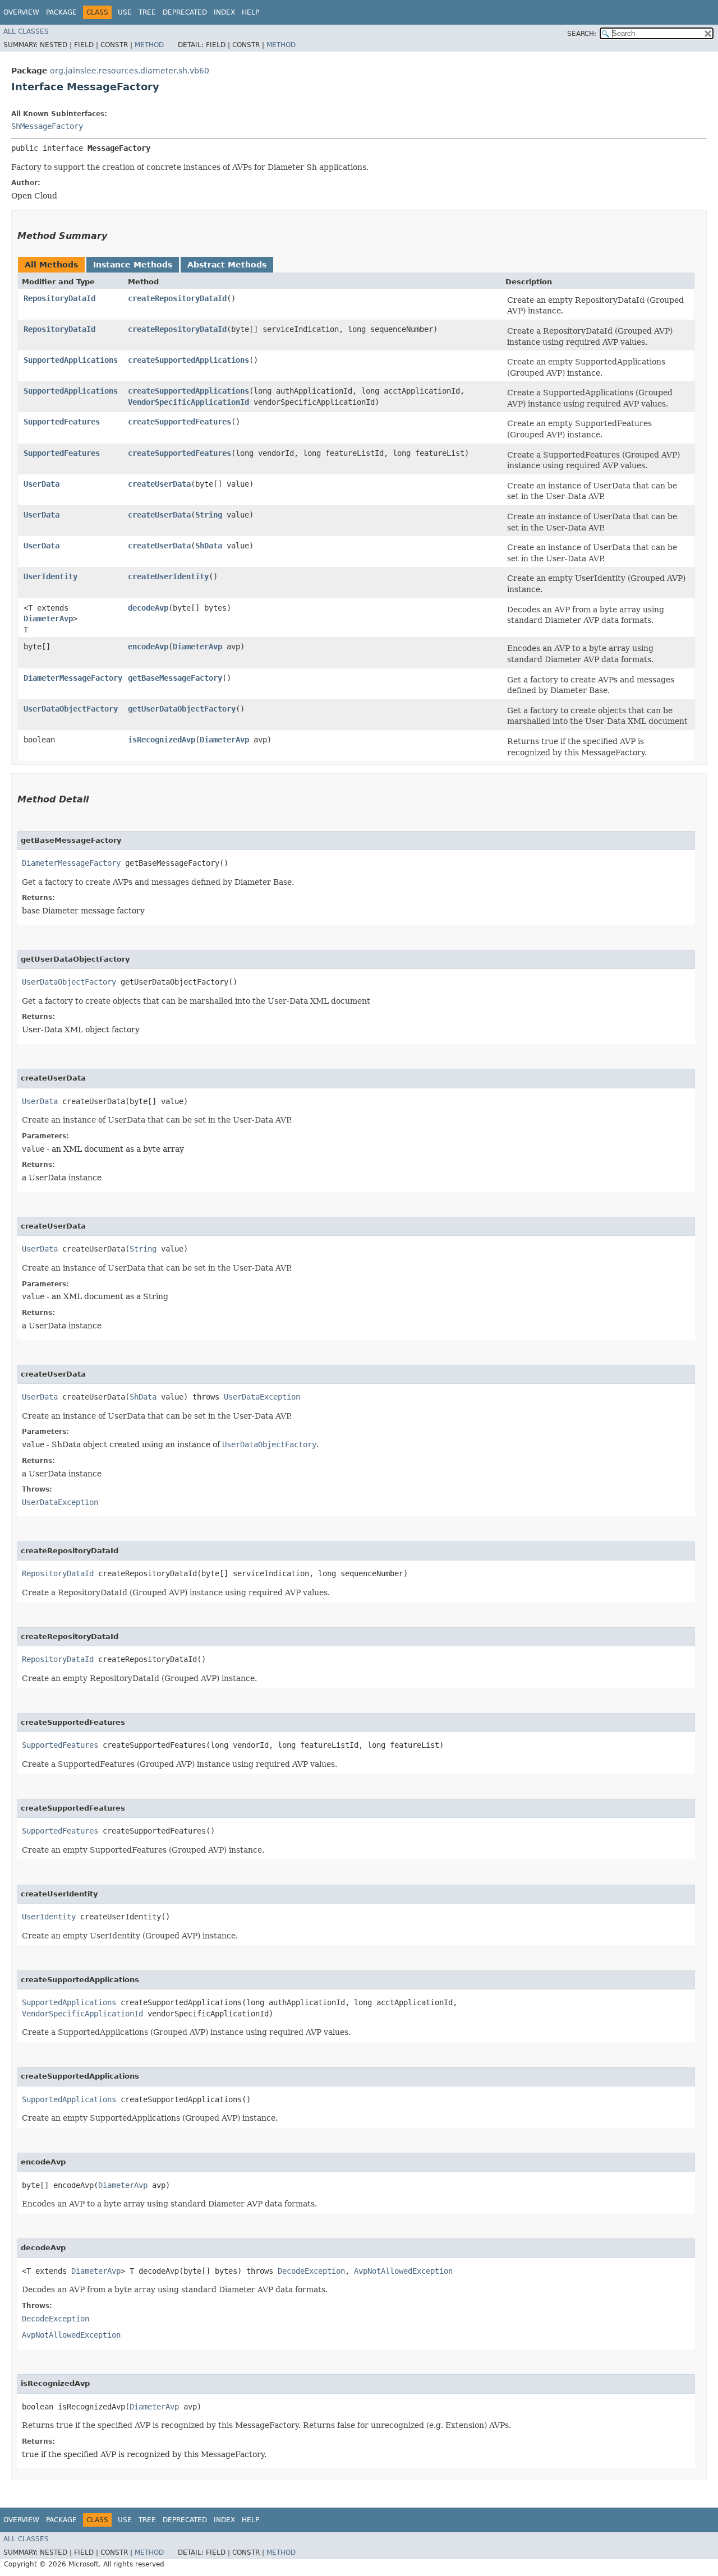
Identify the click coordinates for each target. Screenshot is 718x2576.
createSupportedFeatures (179, 422)
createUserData (159, 484)
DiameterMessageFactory (73, 678)
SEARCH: (582, 34)
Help (250, 12)
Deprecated (185, 12)
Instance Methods (133, 265)
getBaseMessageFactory (175, 678)
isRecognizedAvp (162, 740)
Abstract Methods (227, 265)
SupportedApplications (71, 360)
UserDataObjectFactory (71, 709)
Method (149, 45)
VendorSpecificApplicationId (188, 402)
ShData (209, 546)
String (209, 515)
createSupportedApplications (188, 360)
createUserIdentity (168, 576)
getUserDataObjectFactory (182, 709)
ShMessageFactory (47, 126)
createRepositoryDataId (177, 298)
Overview (21, 12)
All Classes (26, 31)
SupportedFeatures (62, 422)
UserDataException (262, 1397)
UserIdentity (50, 576)
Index (224, 12)
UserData (42, 484)
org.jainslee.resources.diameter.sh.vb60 (130, 71)
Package (61, 12)
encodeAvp (148, 647)
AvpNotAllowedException (403, 2271)
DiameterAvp (48, 618)
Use (125, 12)
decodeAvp (148, 608)
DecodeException (311, 2271)
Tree (147, 12)
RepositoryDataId (59, 298)
